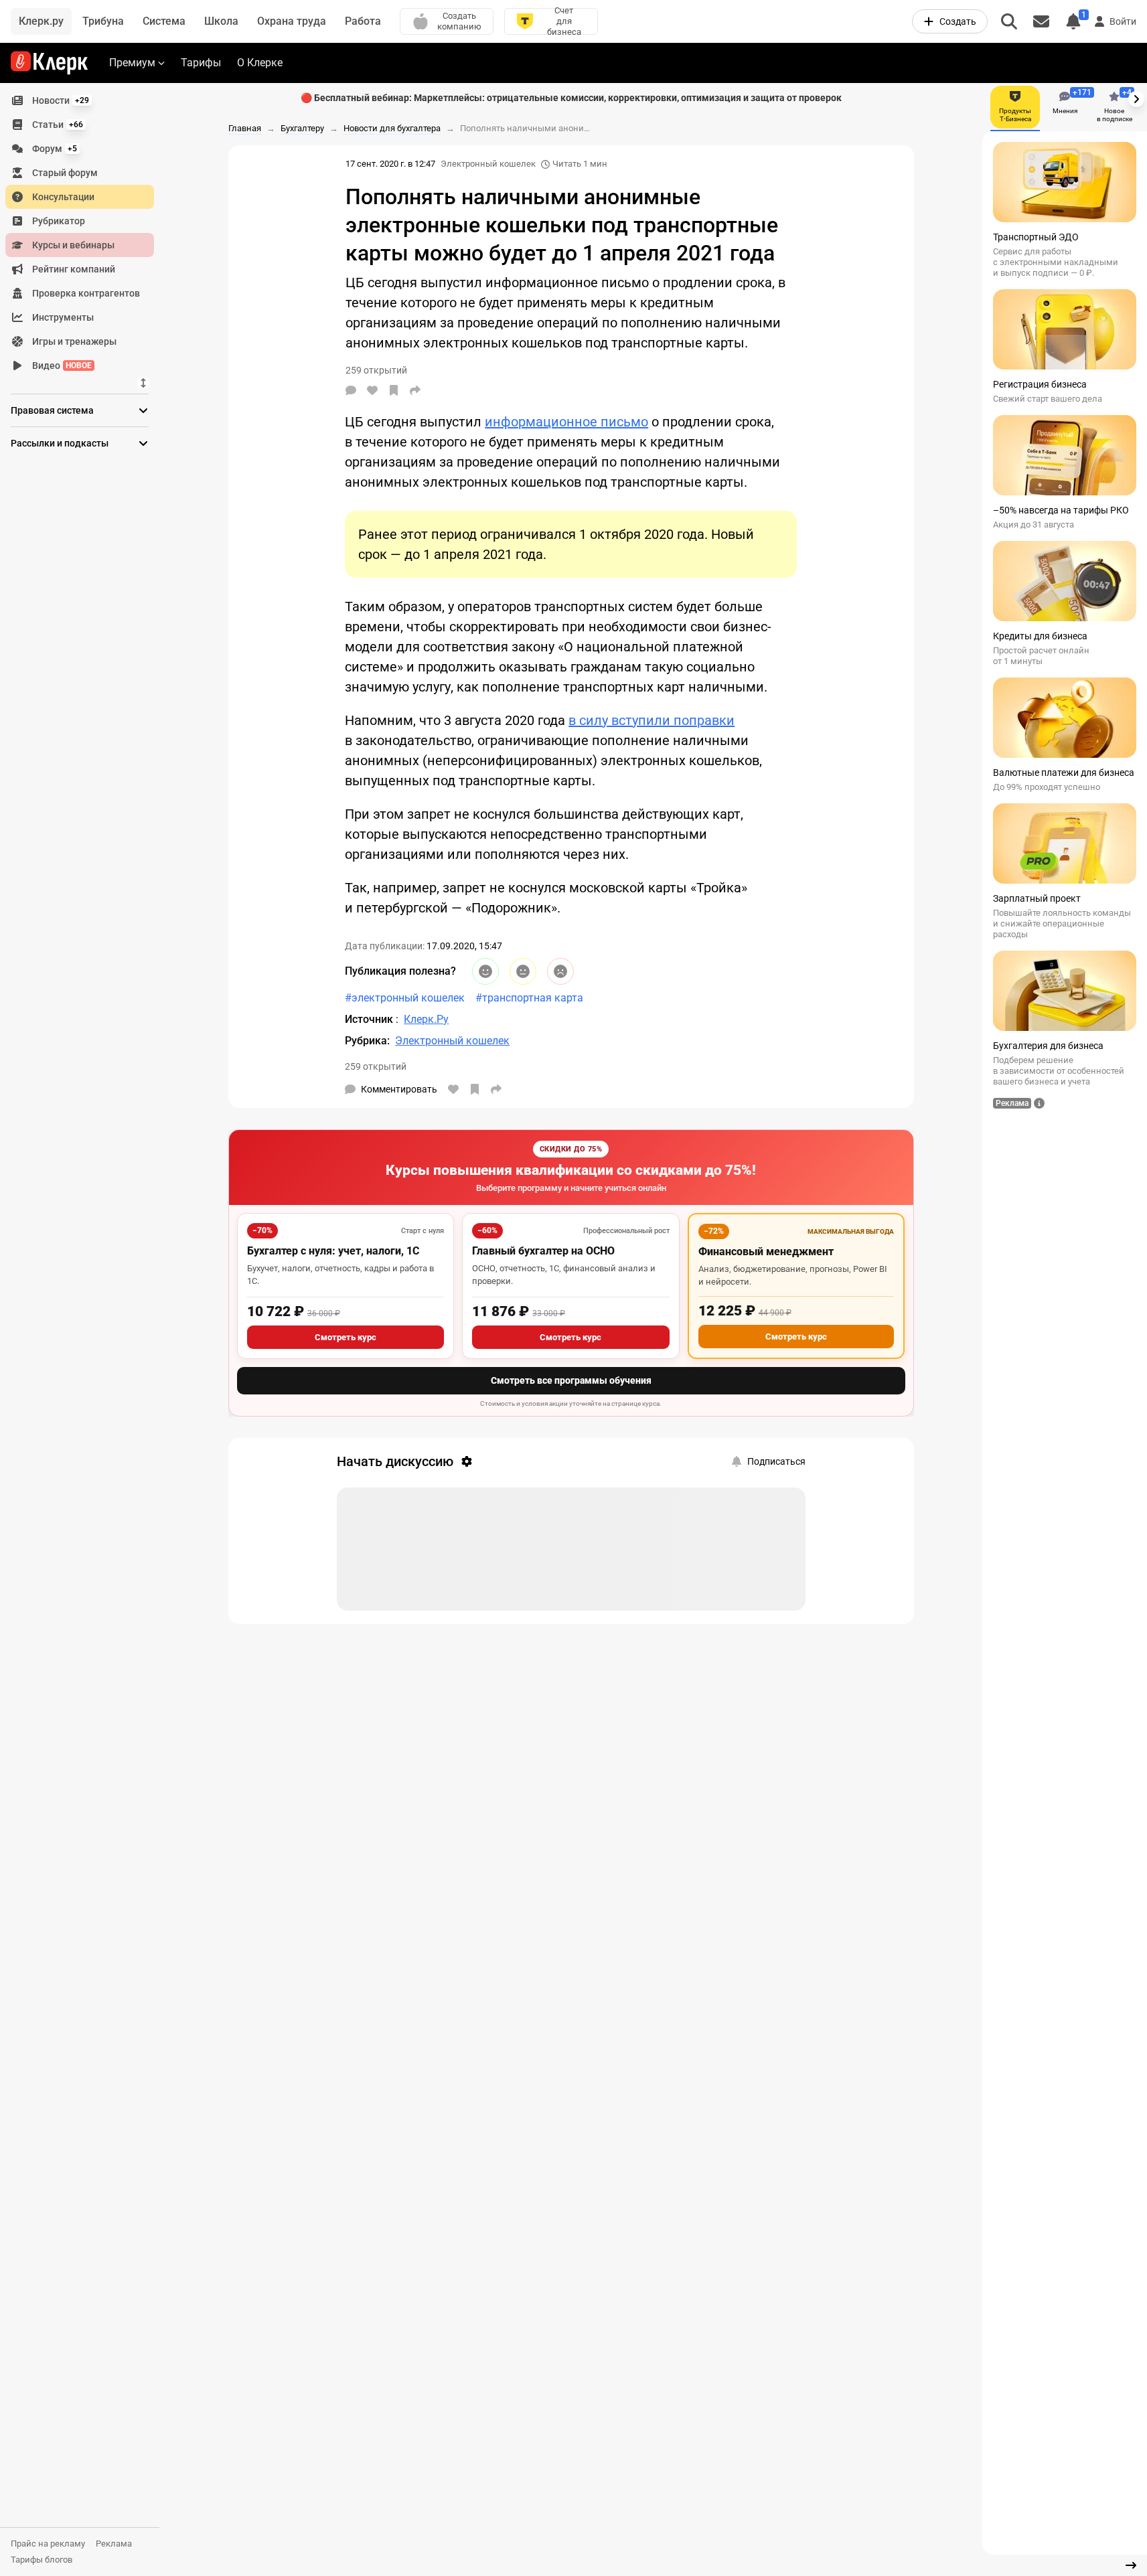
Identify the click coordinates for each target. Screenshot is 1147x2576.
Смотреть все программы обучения (571, 1380)
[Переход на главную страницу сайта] (49, 63)
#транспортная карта (529, 998)
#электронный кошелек (405, 998)
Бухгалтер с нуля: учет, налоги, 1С (333, 1251)
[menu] (85, 233)
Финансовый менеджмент (766, 1252)
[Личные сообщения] (1041, 21)
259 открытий (376, 1066)
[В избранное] (394, 390)
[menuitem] (80, 100)
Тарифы (201, 63)
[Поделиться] (415, 390)
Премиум (132, 63)
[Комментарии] (351, 390)
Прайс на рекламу (48, 2544)
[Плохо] (560, 971)
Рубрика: (367, 1041)
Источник (370, 1019)
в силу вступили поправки (652, 720)
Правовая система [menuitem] (52, 410)
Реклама (114, 2544)
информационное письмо (566, 422)
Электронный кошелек (488, 164)
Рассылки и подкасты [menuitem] (60, 443)
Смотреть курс (346, 1337)
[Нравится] (372, 390)
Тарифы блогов (42, 2560)
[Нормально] (523, 971)
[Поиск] (1009, 21)
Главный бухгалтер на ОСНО (543, 1251)
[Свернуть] (1131, 2565)
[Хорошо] (485, 971)
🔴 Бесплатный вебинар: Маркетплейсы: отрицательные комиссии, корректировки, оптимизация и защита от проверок (571, 98)
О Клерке (260, 63)
